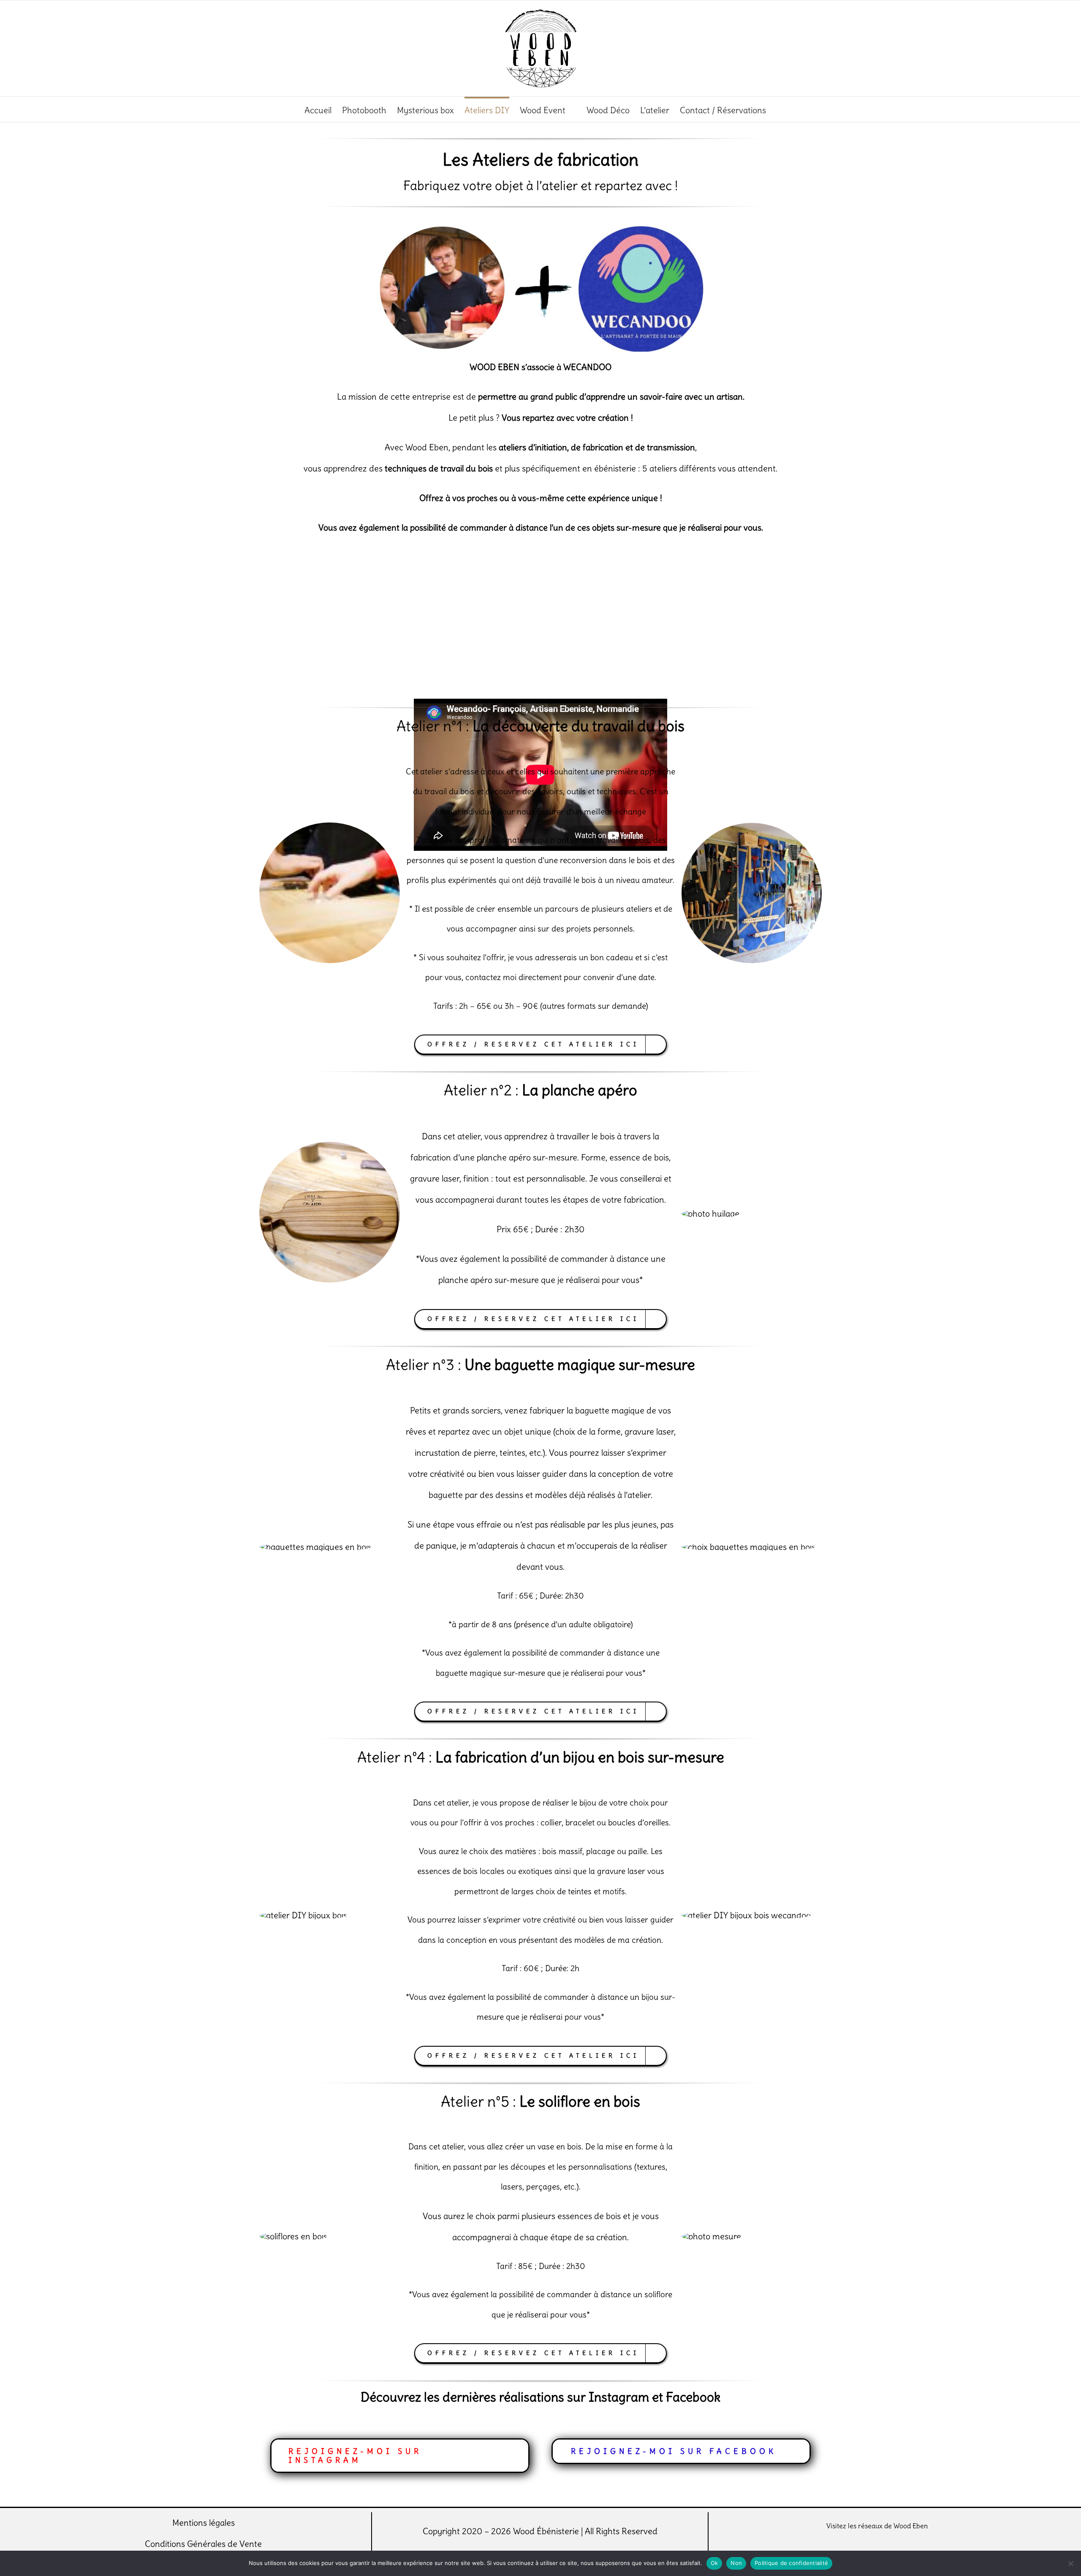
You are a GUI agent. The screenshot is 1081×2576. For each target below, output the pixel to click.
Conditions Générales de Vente (203, 2544)
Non (736, 2563)
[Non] (1070, 2563)
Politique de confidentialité (791, 2563)
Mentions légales (204, 2523)
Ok (714, 2563)
